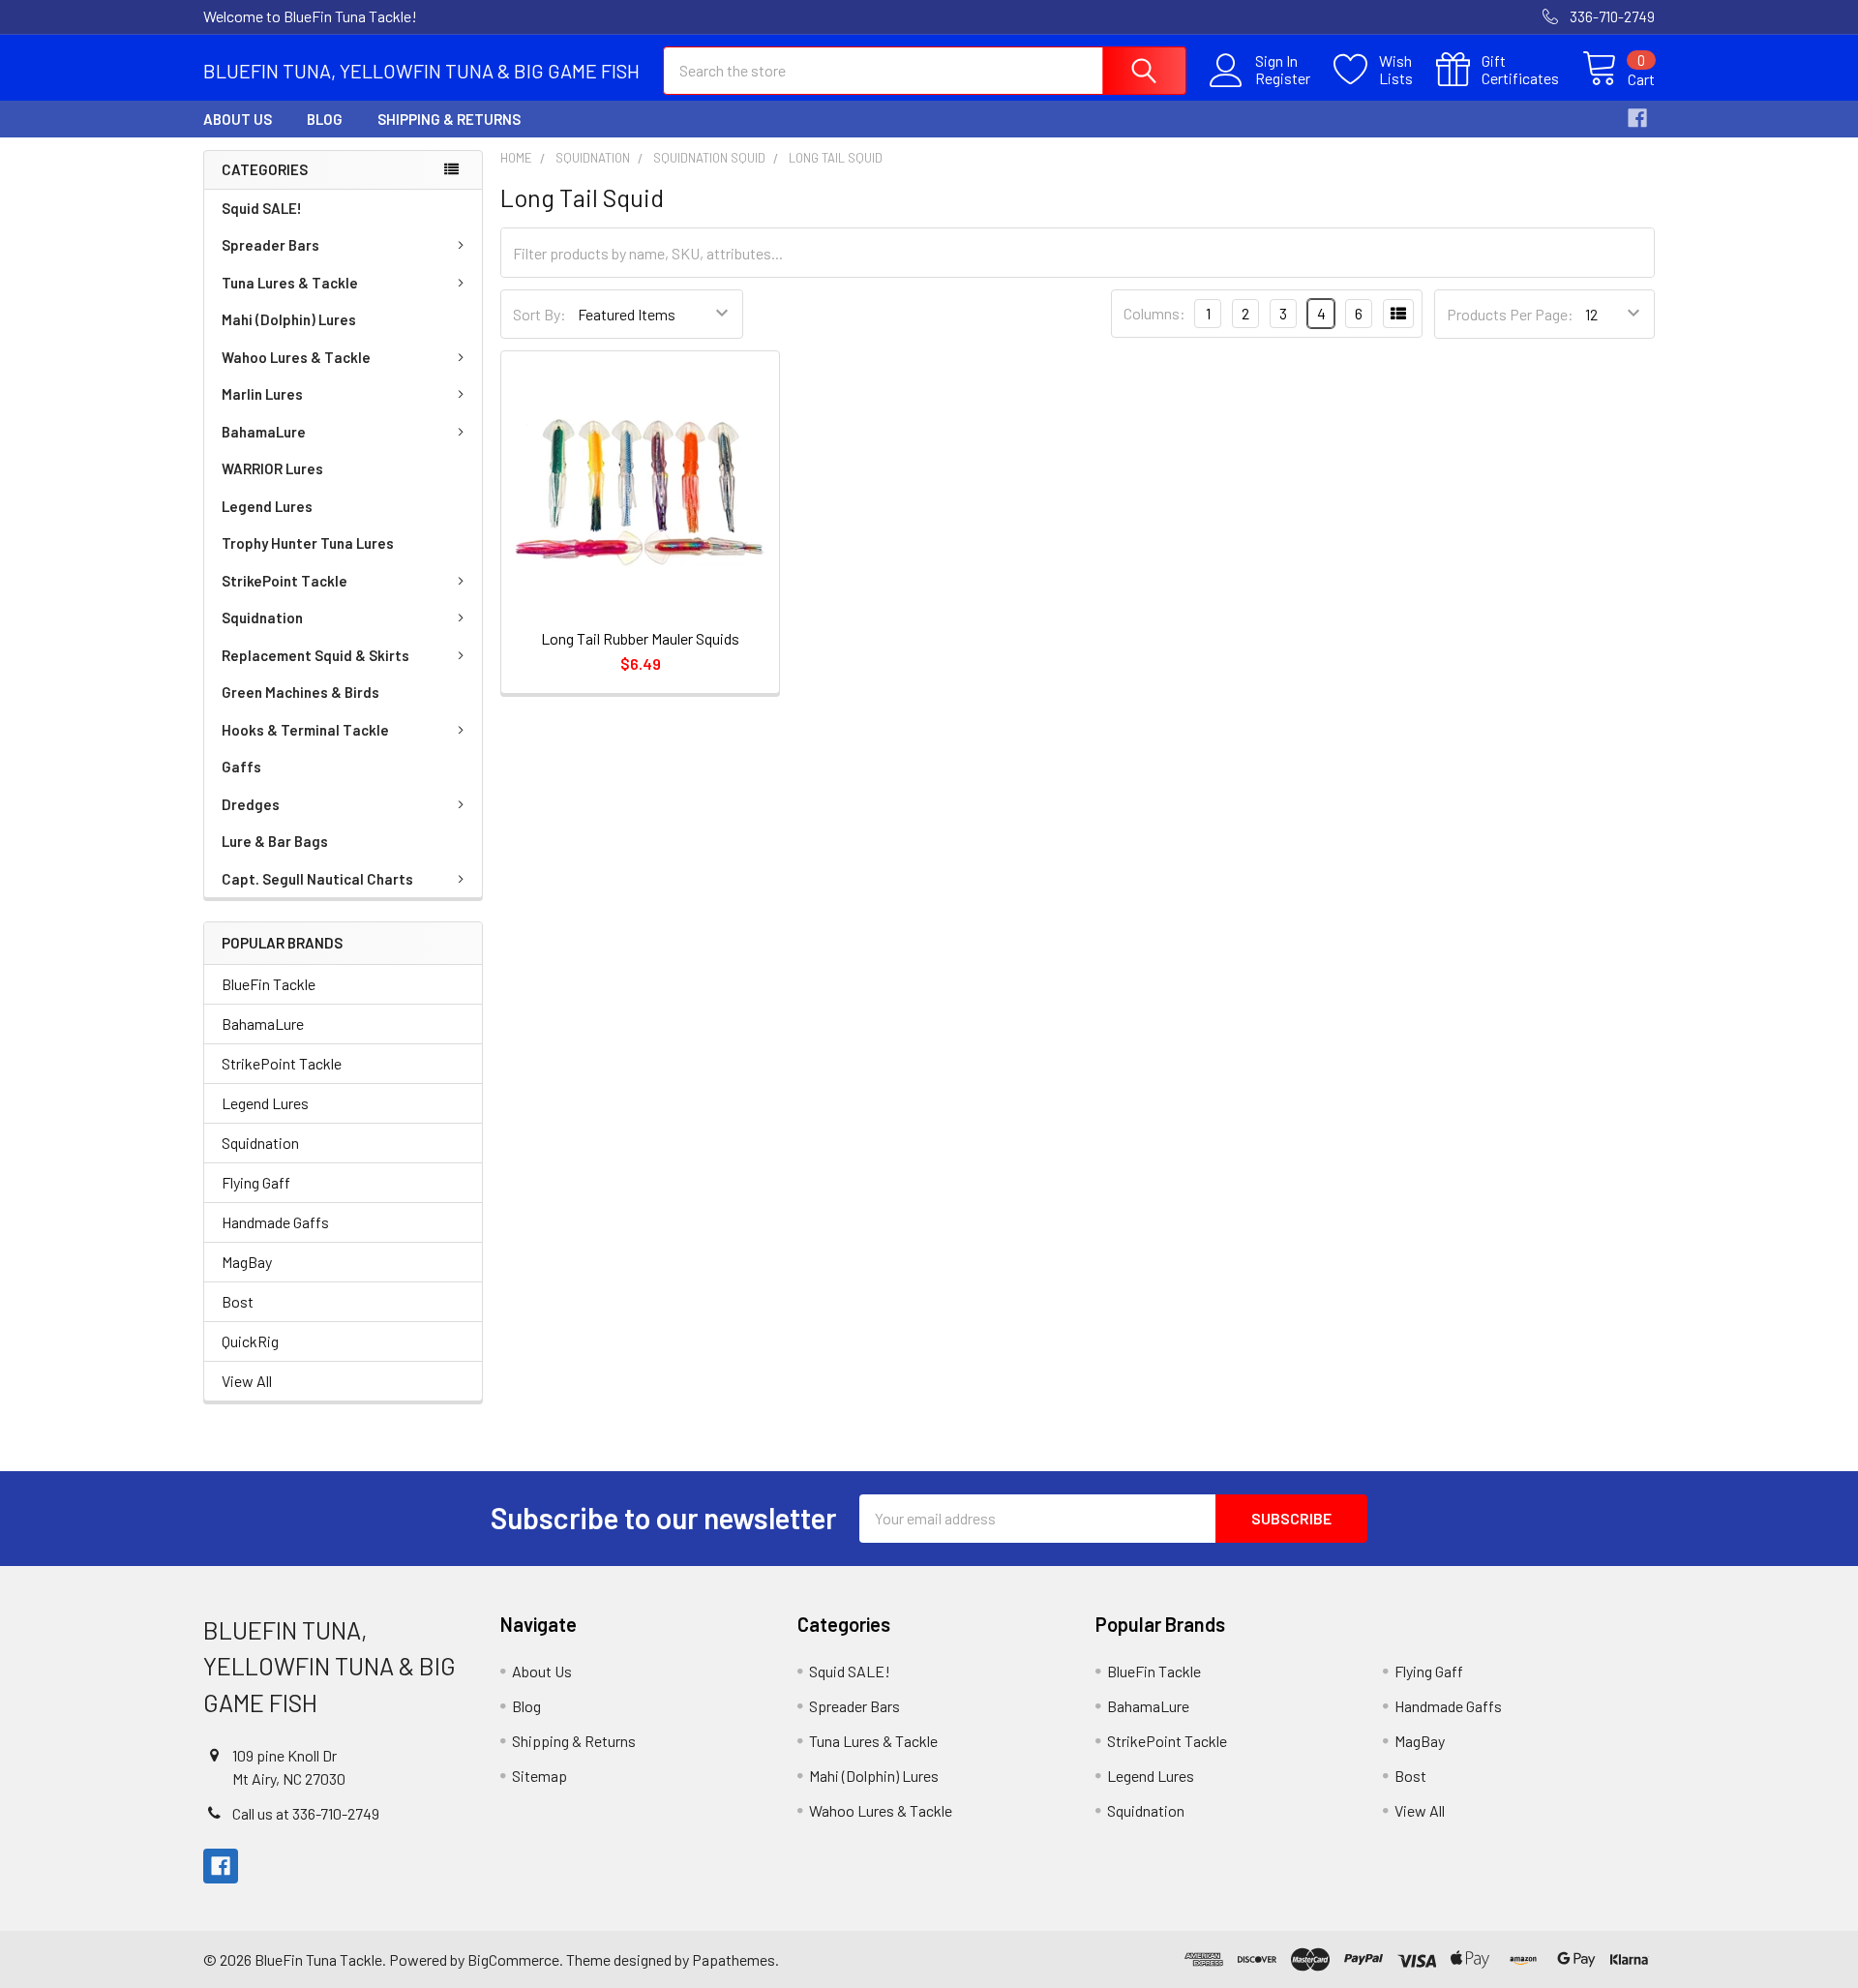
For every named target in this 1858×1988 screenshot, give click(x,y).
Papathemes (734, 1959)
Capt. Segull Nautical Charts (317, 879)
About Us (238, 119)
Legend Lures (267, 506)
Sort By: (539, 314)
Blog (325, 119)
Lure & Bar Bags (275, 841)
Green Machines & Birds (300, 692)
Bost (238, 1301)
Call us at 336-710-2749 (306, 1813)
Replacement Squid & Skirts (315, 655)
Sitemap (539, 1776)
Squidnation (262, 617)
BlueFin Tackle (269, 984)
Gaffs (241, 767)
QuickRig (250, 1341)
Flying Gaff (256, 1182)
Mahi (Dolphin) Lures (289, 319)
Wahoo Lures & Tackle (296, 357)
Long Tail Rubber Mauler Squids (640, 638)
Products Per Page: (1510, 314)
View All (247, 1381)
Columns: (1154, 313)
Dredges (251, 804)
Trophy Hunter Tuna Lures (308, 543)
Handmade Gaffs (275, 1222)
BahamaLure (264, 432)
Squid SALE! (262, 208)
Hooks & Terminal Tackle (305, 730)
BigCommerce (513, 1959)
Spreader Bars (270, 245)
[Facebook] (1637, 118)
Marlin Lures (262, 394)
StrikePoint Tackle (285, 581)
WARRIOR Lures (272, 468)
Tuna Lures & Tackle (290, 283)
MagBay (247, 1262)
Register (1283, 78)
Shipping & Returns (449, 119)
